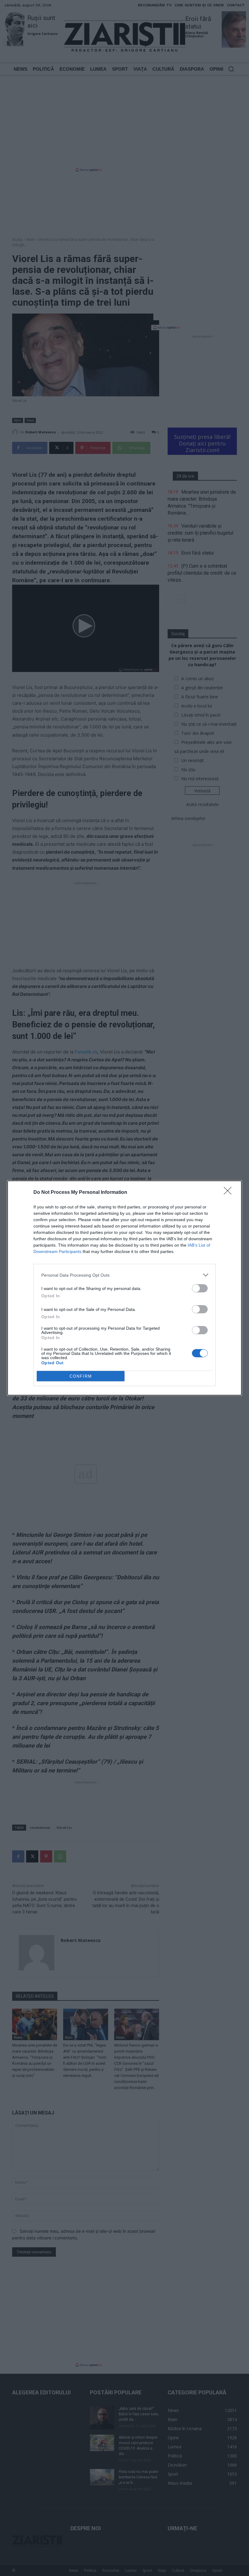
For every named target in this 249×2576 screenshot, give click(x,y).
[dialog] (124, 1288)
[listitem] (124, 1275)
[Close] (230, 1193)
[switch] (200, 1288)
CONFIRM (81, 1376)
